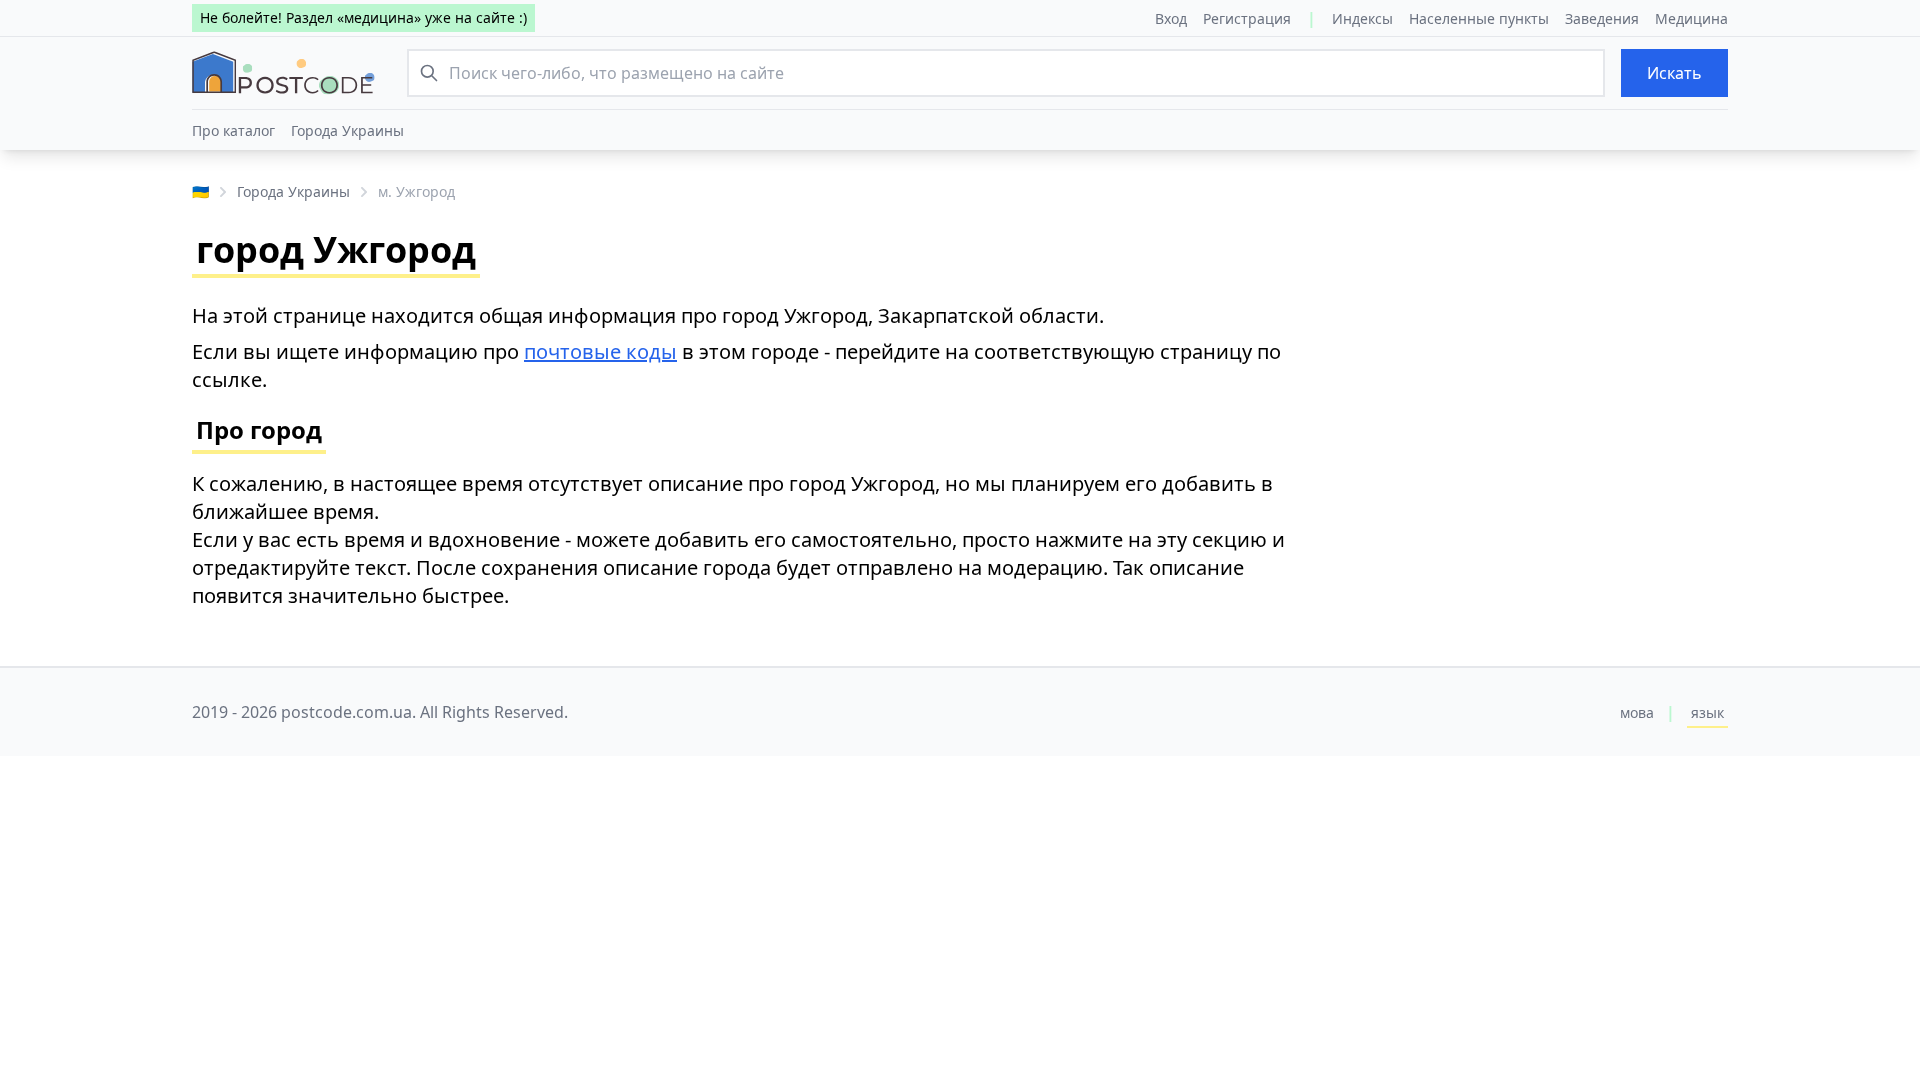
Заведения (1602, 18)
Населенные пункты (1479, 18)
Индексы (1362, 18)
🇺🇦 (200, 191)
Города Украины (347, 130)
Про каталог (233, 130)
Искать (1674, 73)
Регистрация (1247, 18)
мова (1637, 712)
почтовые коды (600, 351)
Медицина (1691, 18)
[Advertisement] (1540, 366)
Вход (1171, 18)
